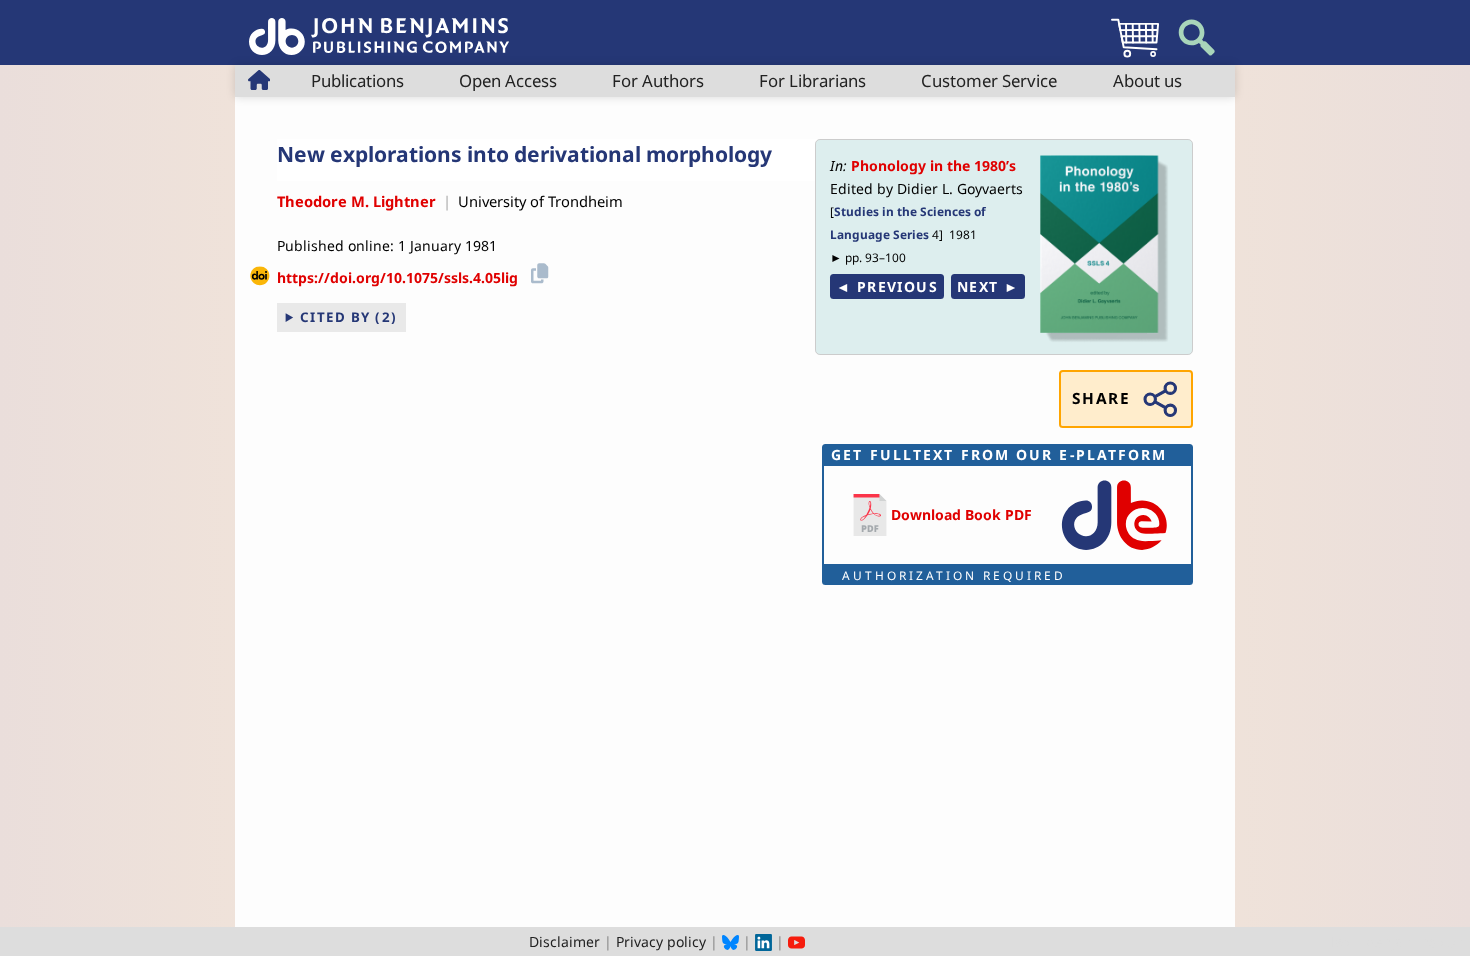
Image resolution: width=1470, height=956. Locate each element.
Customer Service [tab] (989, 80)
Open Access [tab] (508, 80)
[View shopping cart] (1135, 56)
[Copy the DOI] (536, 270)
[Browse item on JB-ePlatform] (1114, 551)
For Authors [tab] (658, 80)
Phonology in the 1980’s (933, 165)
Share (1101, 398)
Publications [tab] (357, 80)
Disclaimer (564, 941)
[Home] (379, 25)
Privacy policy (661, 941)
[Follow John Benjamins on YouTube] (796, 941)
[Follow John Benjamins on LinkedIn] (763, 941)
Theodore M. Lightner (356, 201)
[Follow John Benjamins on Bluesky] (730, 941)
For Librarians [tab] (812, 80)
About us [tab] (1147, 80)
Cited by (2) (349, 317)
